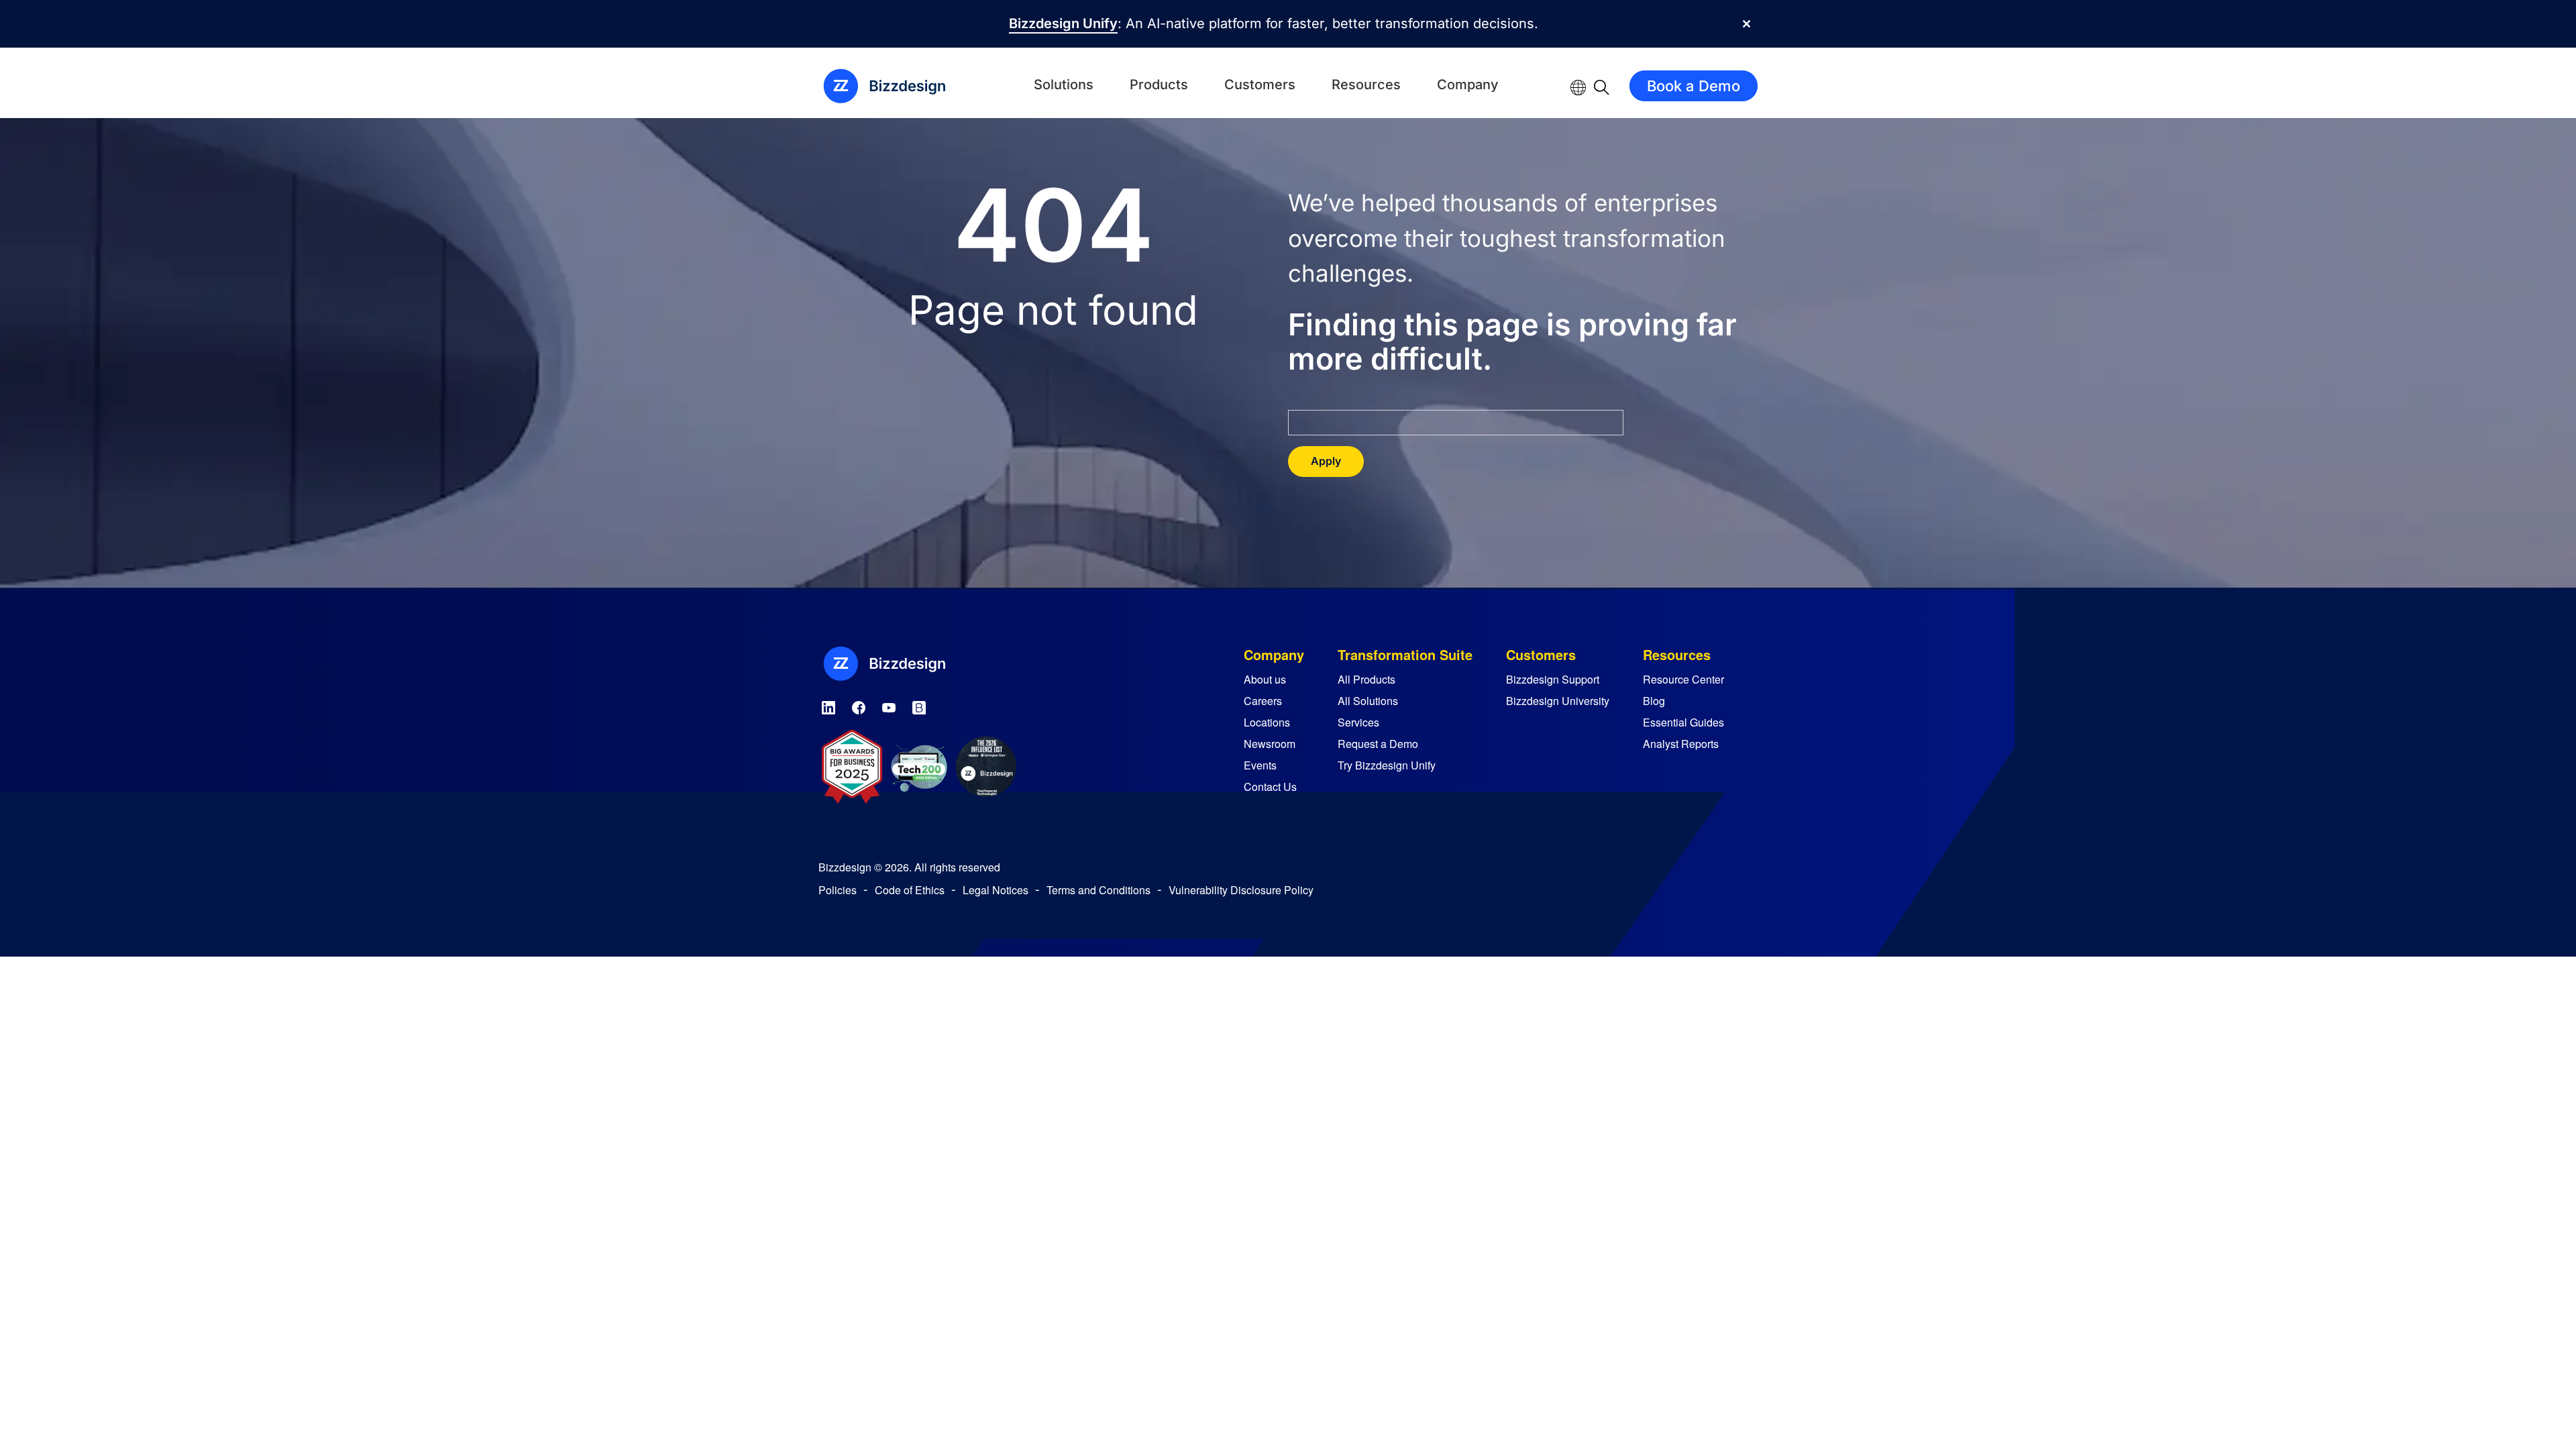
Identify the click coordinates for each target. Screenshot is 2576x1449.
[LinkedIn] (828, 705)
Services (1358, 722)
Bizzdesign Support (1553, 679)
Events (1260, 765)
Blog (1654, 701)
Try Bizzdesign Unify (1387, 765)
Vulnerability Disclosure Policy (1241, 890)
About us (1265, 679)
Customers (1260, 85)
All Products (1366, 679)
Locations (1267, 722)
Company (1468, 85)
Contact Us (1270, 787)
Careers (1263, 701)
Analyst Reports (1681, 744)
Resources (1366, 85)
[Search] (1602, 86)
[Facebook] (859, 705)
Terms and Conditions (1098, 890)
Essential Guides (1683, 722)
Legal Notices (996, 890)
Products (1159, 85)
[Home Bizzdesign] (892, 86)
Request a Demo (1378, 744)
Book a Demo (1694, 86)
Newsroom (1270, 744)
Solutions (1064, 85)
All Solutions (1368, 701)
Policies (838, 890)
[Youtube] (889, 705)
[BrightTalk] (919, 705)
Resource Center (1683, 679)
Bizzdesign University (1558, 701)
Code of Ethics (910, 890)
